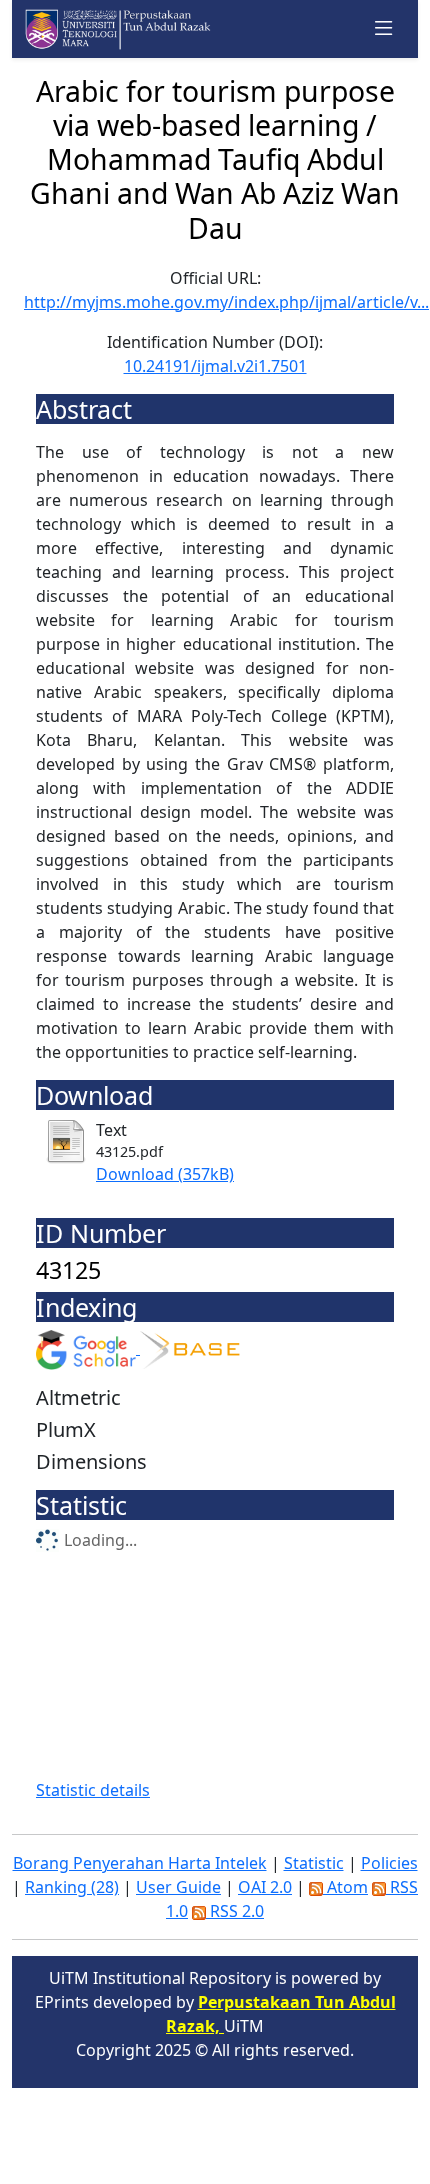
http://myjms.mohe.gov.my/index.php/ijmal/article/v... (226, 302)
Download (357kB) (165, 1174)
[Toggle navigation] (384, 29)
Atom (345, 1887)
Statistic (314, 1863)
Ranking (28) (72, 1887)
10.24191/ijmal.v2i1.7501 (215, 366)
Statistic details (93, 1790)
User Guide (178, 1887)
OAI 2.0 (265, 1887)
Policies (389, 1863)
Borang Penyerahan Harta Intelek (140, 1863)
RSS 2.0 (235, 1911)
